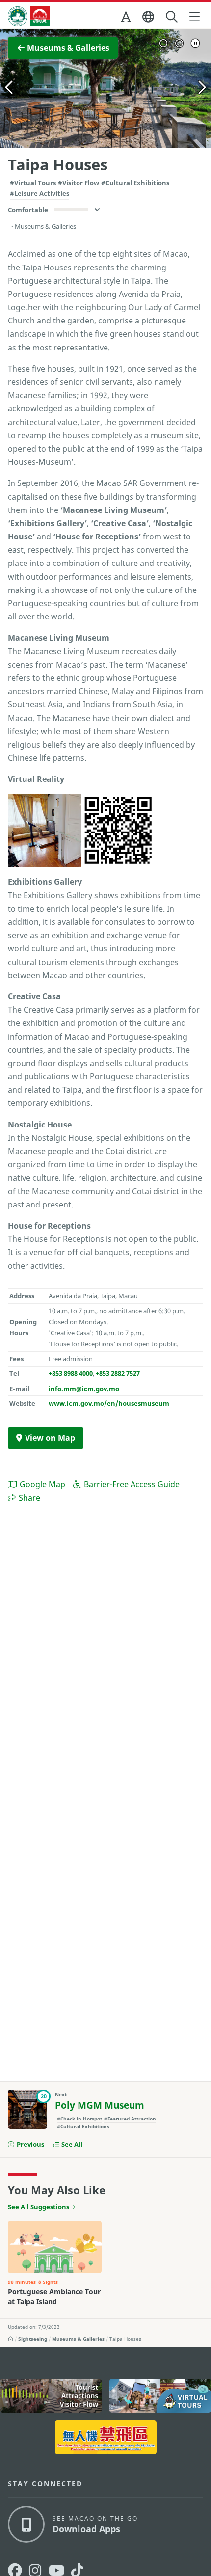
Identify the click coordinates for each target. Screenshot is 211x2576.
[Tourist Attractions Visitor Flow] (51, 2396)
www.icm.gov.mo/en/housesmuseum (109, 1403)
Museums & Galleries (78, 2339)
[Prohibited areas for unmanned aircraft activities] (106, 2437)
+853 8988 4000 (71, 1373)
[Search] (172, 17)
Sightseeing (33, 2339)
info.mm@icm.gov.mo (84, 1389)
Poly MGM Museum (100, 2105)
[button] (127, 19)
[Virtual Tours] (160, 2396)
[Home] (11, 2339)
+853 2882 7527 (118, 1373)
